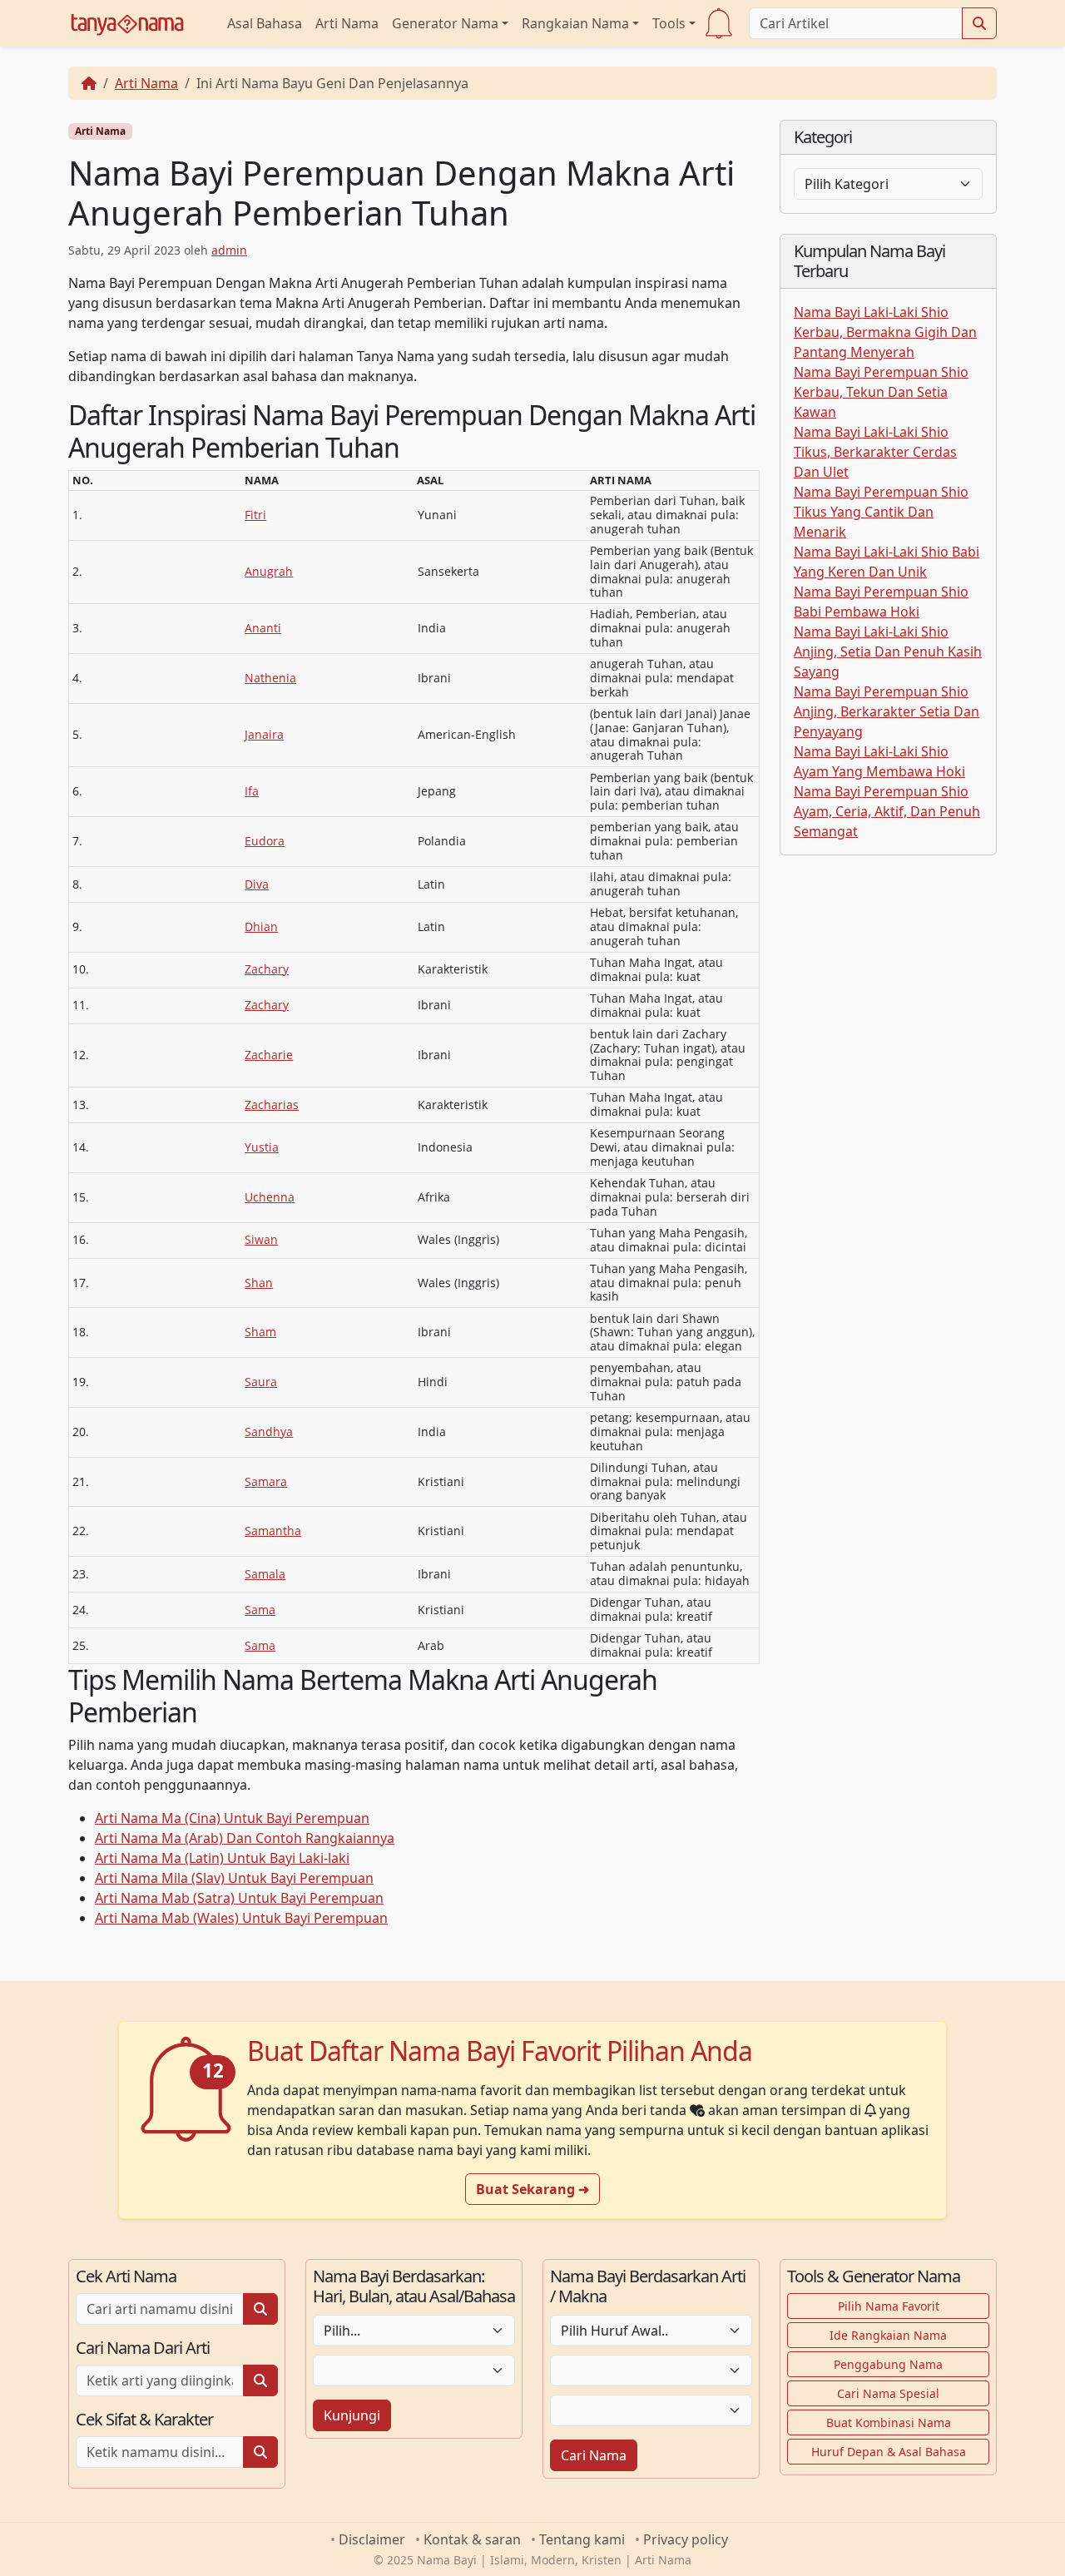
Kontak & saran (472, 2539)
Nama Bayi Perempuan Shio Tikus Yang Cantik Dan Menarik (881, 512)
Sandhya (269, 1432)
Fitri (255, 515)
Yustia (262, 1147)
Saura (261, 1382)
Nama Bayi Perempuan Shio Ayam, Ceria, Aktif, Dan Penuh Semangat (887, 811)
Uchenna (270, 1197)
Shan (259, 1283)
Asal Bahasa (265, 23)
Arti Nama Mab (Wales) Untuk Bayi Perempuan (241, 1918)
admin (229, 250)
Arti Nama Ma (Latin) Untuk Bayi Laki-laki (222, 1858)
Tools (669, 23)
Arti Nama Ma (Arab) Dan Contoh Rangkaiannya (245, 1838)
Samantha (273, 1531)
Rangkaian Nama (575, 23)
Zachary (267, 969)
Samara (266, 1481)
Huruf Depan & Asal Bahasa (889, 2452)
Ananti (263, 628)
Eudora (265, 841)
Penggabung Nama (888, 2364)
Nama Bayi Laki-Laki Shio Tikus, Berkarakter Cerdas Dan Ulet (875, 452)
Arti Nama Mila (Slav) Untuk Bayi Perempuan (234, 1878)
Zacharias (272, 1105)
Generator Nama (445, 23)
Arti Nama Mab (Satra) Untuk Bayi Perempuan (239, 1898)
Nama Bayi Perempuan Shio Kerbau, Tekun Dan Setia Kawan (881, 392)
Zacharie (269, 1055)
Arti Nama (347, 23)
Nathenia (270, 678)
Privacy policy (686, 2539)
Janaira (264, 734)
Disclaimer (372, 2539)
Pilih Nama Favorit (889, 2306)
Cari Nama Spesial (888, 2393)
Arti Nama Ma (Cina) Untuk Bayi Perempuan (232, 1818)
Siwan (261, 1239)
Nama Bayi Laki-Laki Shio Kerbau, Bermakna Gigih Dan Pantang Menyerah (885, 332)
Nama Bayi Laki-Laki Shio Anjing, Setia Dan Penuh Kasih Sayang (888, 651)
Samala (265, 1574)
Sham (260, 1332)
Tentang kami (582, 2539)
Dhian (261, 926)
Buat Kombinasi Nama (889, 2422)
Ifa (252, 791)
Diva (257, 884)
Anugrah (269, 571)
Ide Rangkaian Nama (888, 2335)
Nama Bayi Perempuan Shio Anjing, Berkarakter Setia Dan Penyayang (887, 711)
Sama (260, 1610)
